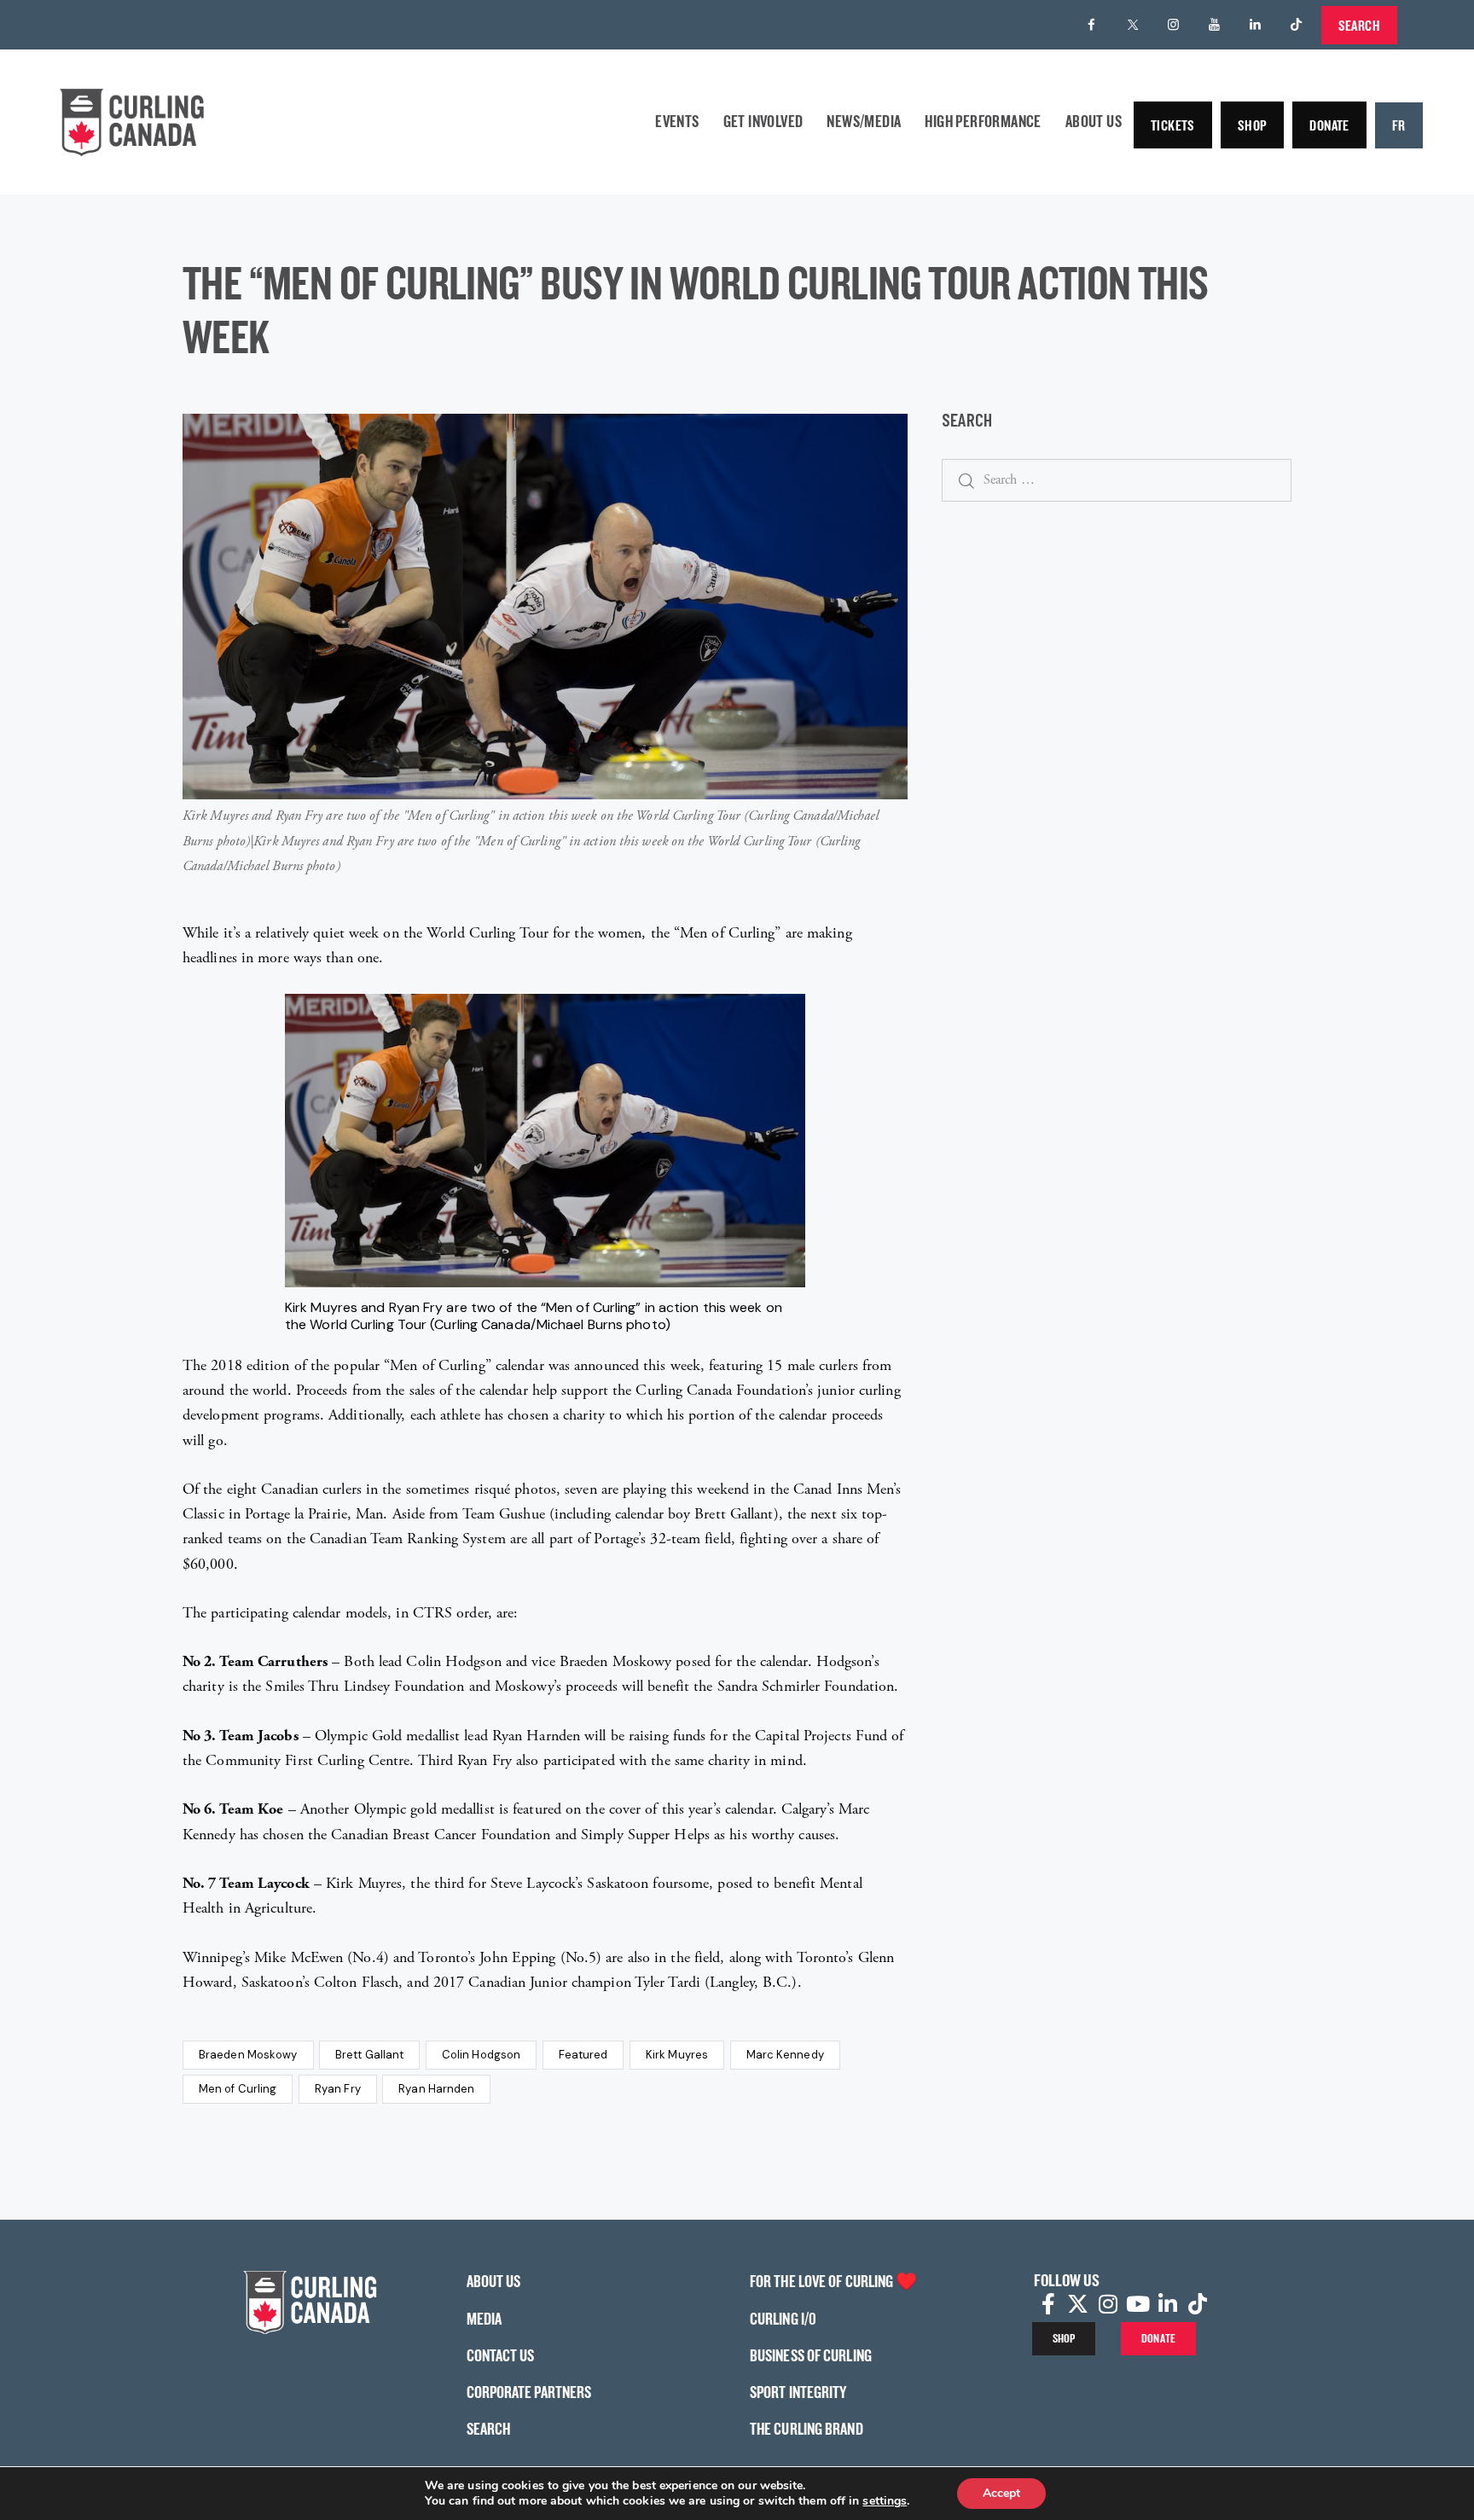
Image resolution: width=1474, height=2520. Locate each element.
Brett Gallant (369, 2055)
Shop (1253, 125)
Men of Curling (238, 2089)
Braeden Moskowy (248, 2055)
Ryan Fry (338, 2089)
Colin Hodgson (481, 2055)
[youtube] (1215, 25)
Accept (1001, 2493)
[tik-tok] (1297, 25)
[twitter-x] (1133, 25)
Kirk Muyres (677, 2055)
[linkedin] (1256, 25)
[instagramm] (1174, 25)
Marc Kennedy (785, 2055)
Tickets (1173, 125)
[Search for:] (1117, 479)
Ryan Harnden (436, 2089)
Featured (583, 2055)
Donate (1329, 125)
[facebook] (1092, 25)
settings (885, 2501)
